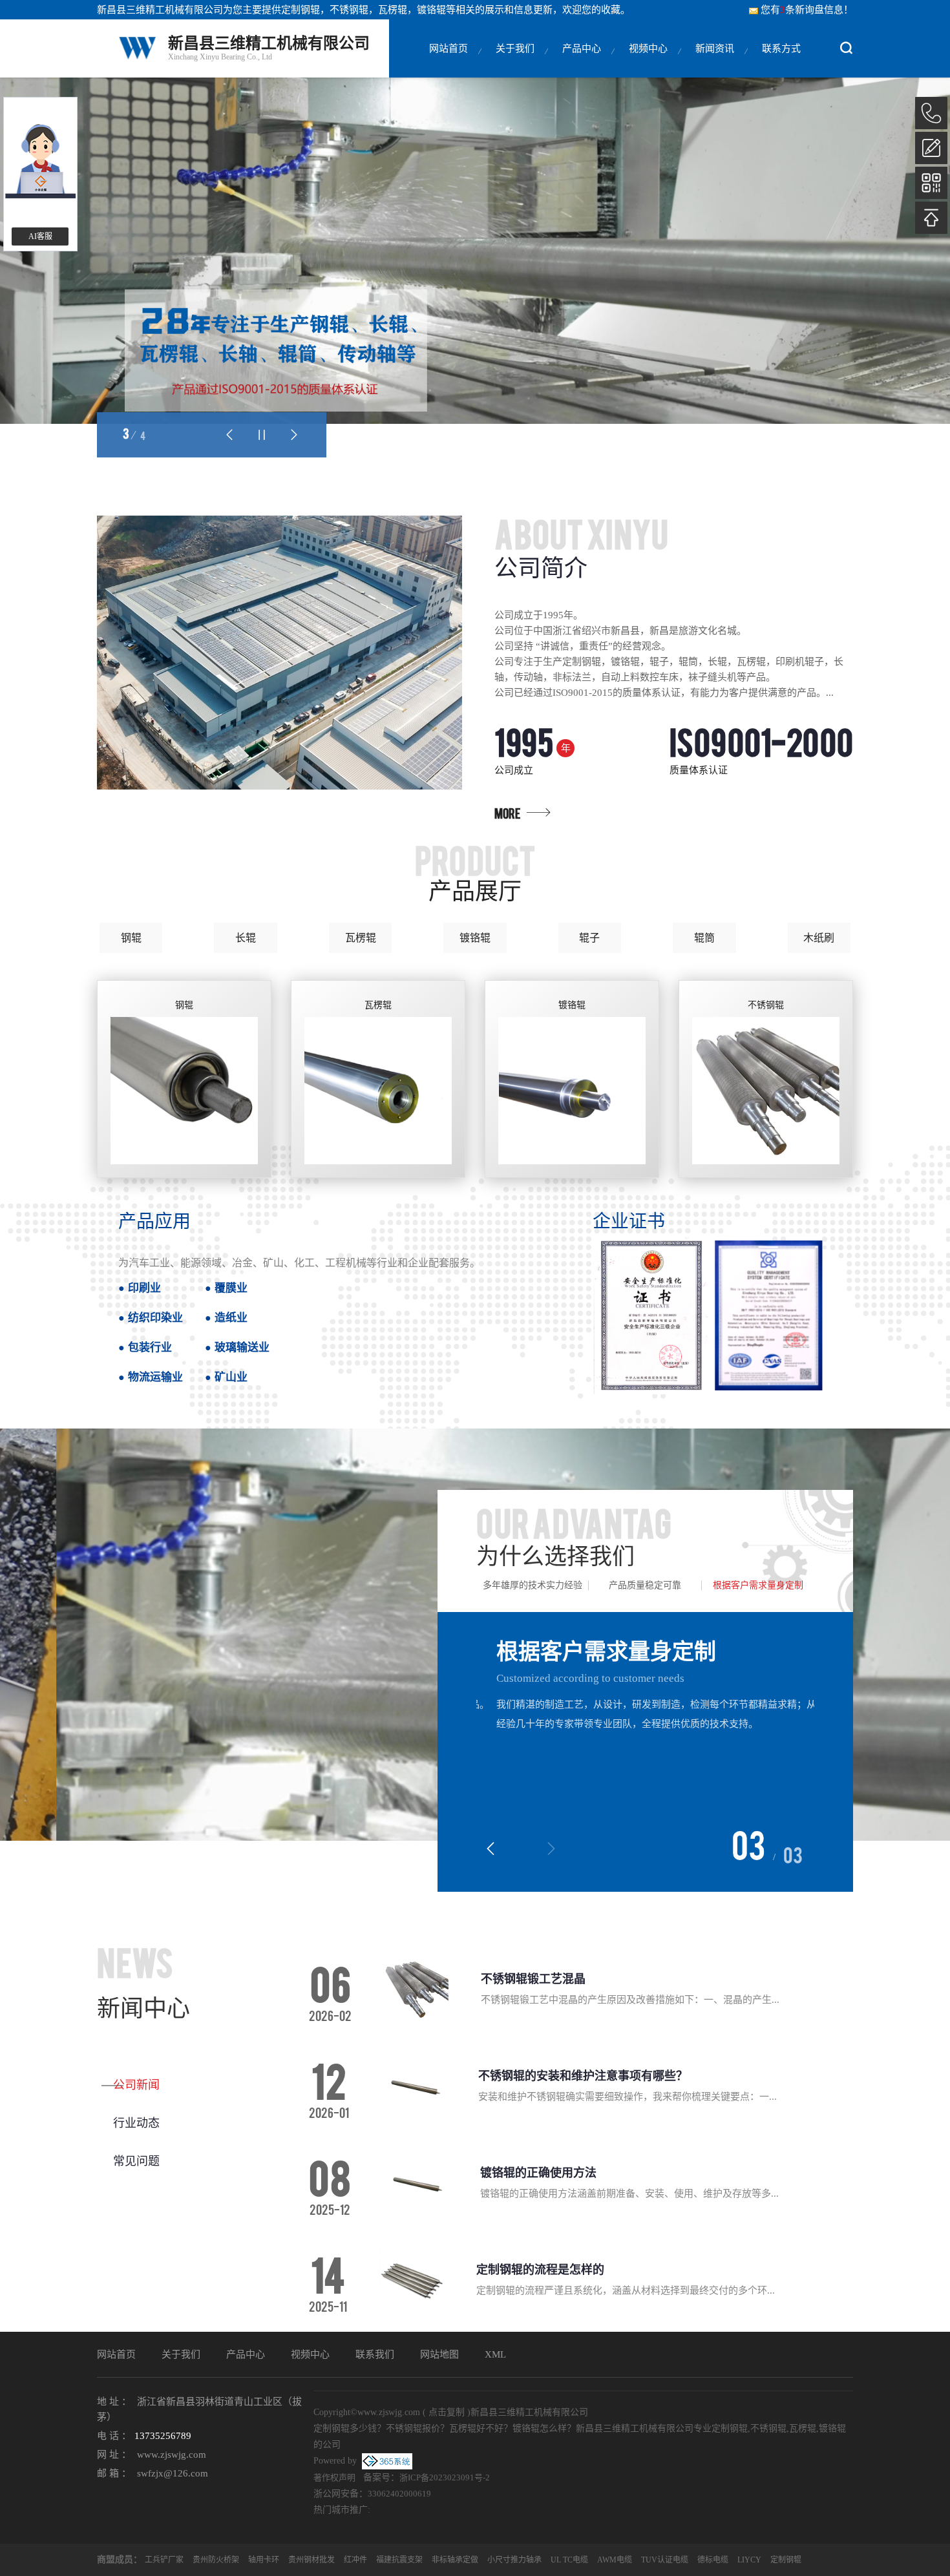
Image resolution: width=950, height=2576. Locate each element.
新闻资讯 (715, 48)
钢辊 (131, 938)
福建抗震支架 (399, 2560)
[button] (229, 435)
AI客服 (40, 236)
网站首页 (449, 48)
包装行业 (150, 1347)
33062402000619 (399, 2494)
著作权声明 (334, 2477)
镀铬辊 (475, 938)
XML (495, 2354)
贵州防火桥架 (216, 2560)
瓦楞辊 (361, 938)
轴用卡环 (264, 2560)
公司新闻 (136, 2085)
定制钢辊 (301, 10)
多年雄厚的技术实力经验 (533, 1585)
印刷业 (144, 1287)
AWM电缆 (615, 2560)
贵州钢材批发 (311, 2560)
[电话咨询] (931, 113)
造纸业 (231, 1317)
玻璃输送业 (242, 1347)
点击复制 (447, 2412)
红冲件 (355, 2560)
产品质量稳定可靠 (645, 1585)
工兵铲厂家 (164, 2560)
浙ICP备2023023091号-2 (445, 2477)
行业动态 (136, 2123)
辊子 (589, 938)
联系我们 (375, 2354)
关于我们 (515, 48)
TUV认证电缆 (665, 2560)
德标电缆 (713, 2560)
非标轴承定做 (455, 2560)
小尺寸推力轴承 (514, 2560)
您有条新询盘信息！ (807, 10)
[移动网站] (931, 183)
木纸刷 (819, 938)
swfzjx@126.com (173, 2473)
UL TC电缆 (569, 2560)
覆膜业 (231, 1287)
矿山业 (231, 1377)
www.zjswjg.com (172, 2455)
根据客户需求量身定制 (758, 1585)
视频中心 (648, 48)
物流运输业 (155, 1377)
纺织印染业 (155, 1317)
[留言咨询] (931, 148)
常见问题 (136, 2161)
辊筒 (704, 938)
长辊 (246, 938)
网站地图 (439, 2354)
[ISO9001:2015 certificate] (712, 1315)
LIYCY (749, 2560)
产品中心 (582, 48)
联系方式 (781, 48)
